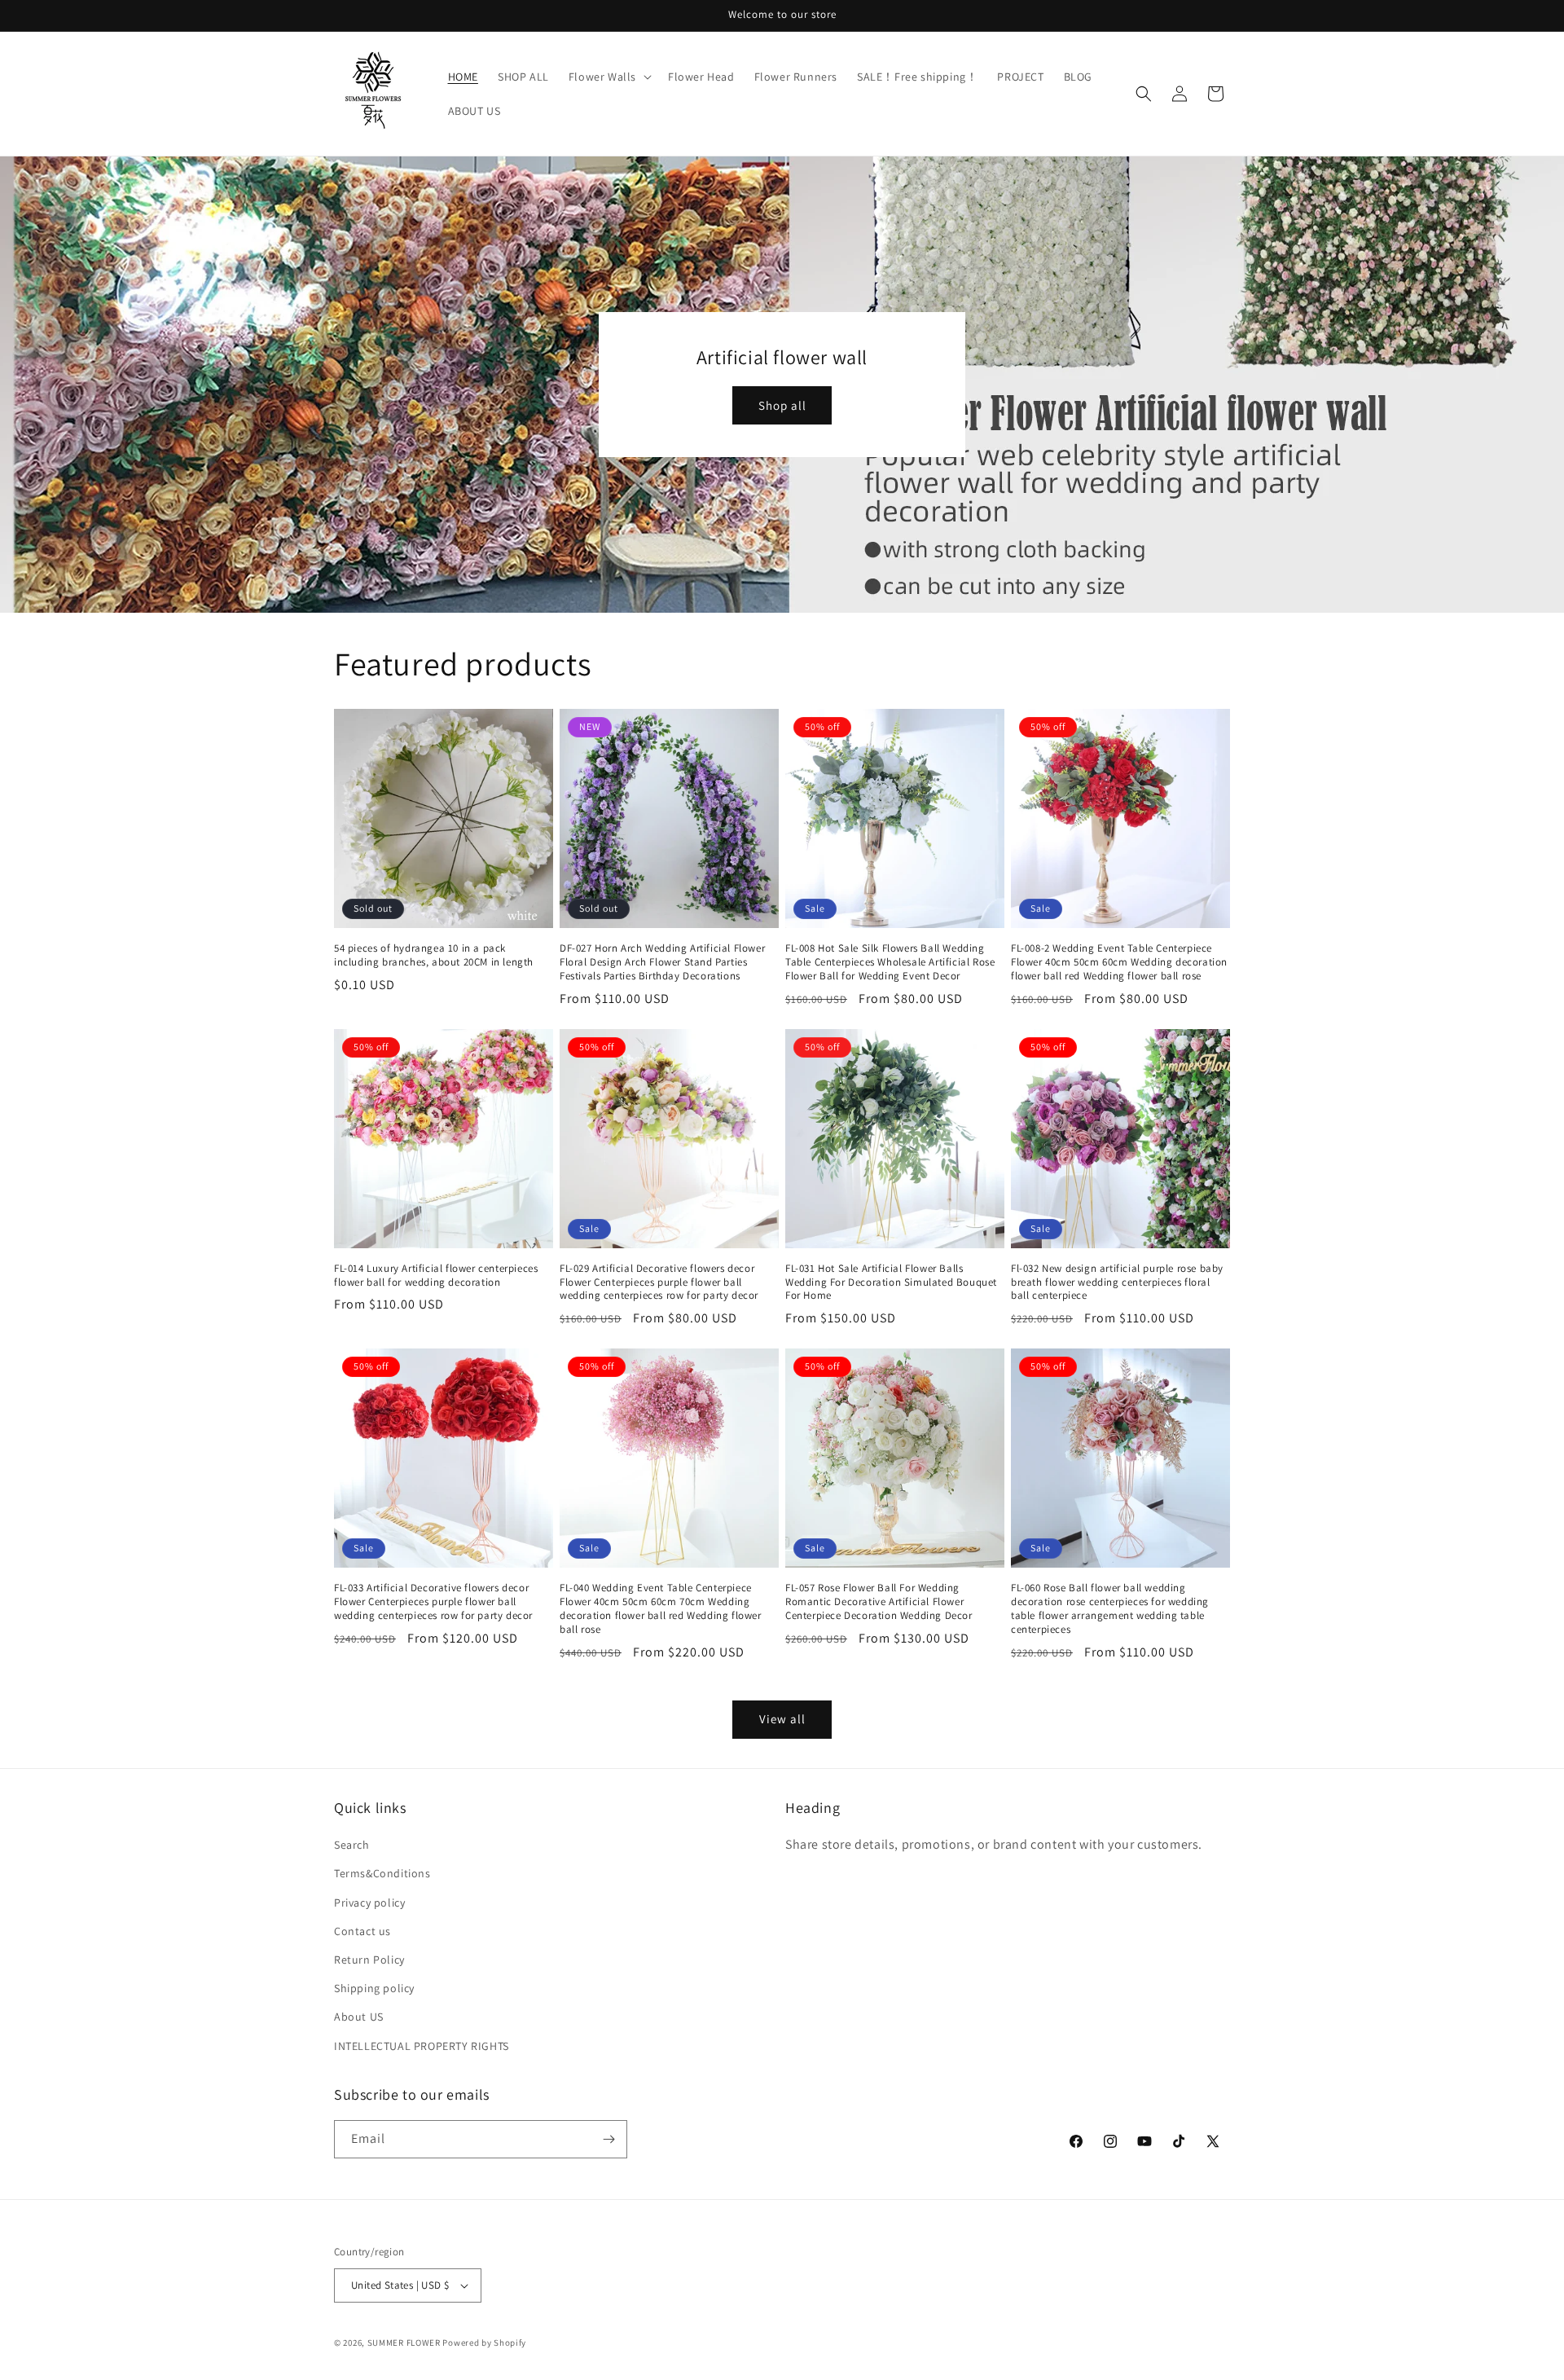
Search (352, 1845)
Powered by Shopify (484, 2343)
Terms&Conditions (382, 1873)
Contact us (362, 1931)
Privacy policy (369, 1903)
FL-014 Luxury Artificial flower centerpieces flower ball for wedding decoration (436, 1276)
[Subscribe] (608, 2139)
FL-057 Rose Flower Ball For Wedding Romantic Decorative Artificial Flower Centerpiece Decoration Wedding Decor (879, 1602)
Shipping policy (374, 1988)
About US (359, 2017)
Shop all (782, 405)
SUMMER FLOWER (404, 2343)
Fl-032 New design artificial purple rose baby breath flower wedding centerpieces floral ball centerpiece (1117, 1282)
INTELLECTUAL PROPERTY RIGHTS (422, 2046)
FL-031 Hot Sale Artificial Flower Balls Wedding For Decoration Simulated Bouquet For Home (891, 1282)
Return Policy (369, 1960)
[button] (608, 77)
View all (782, 1719)
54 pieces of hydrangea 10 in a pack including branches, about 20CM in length (434, 955)
